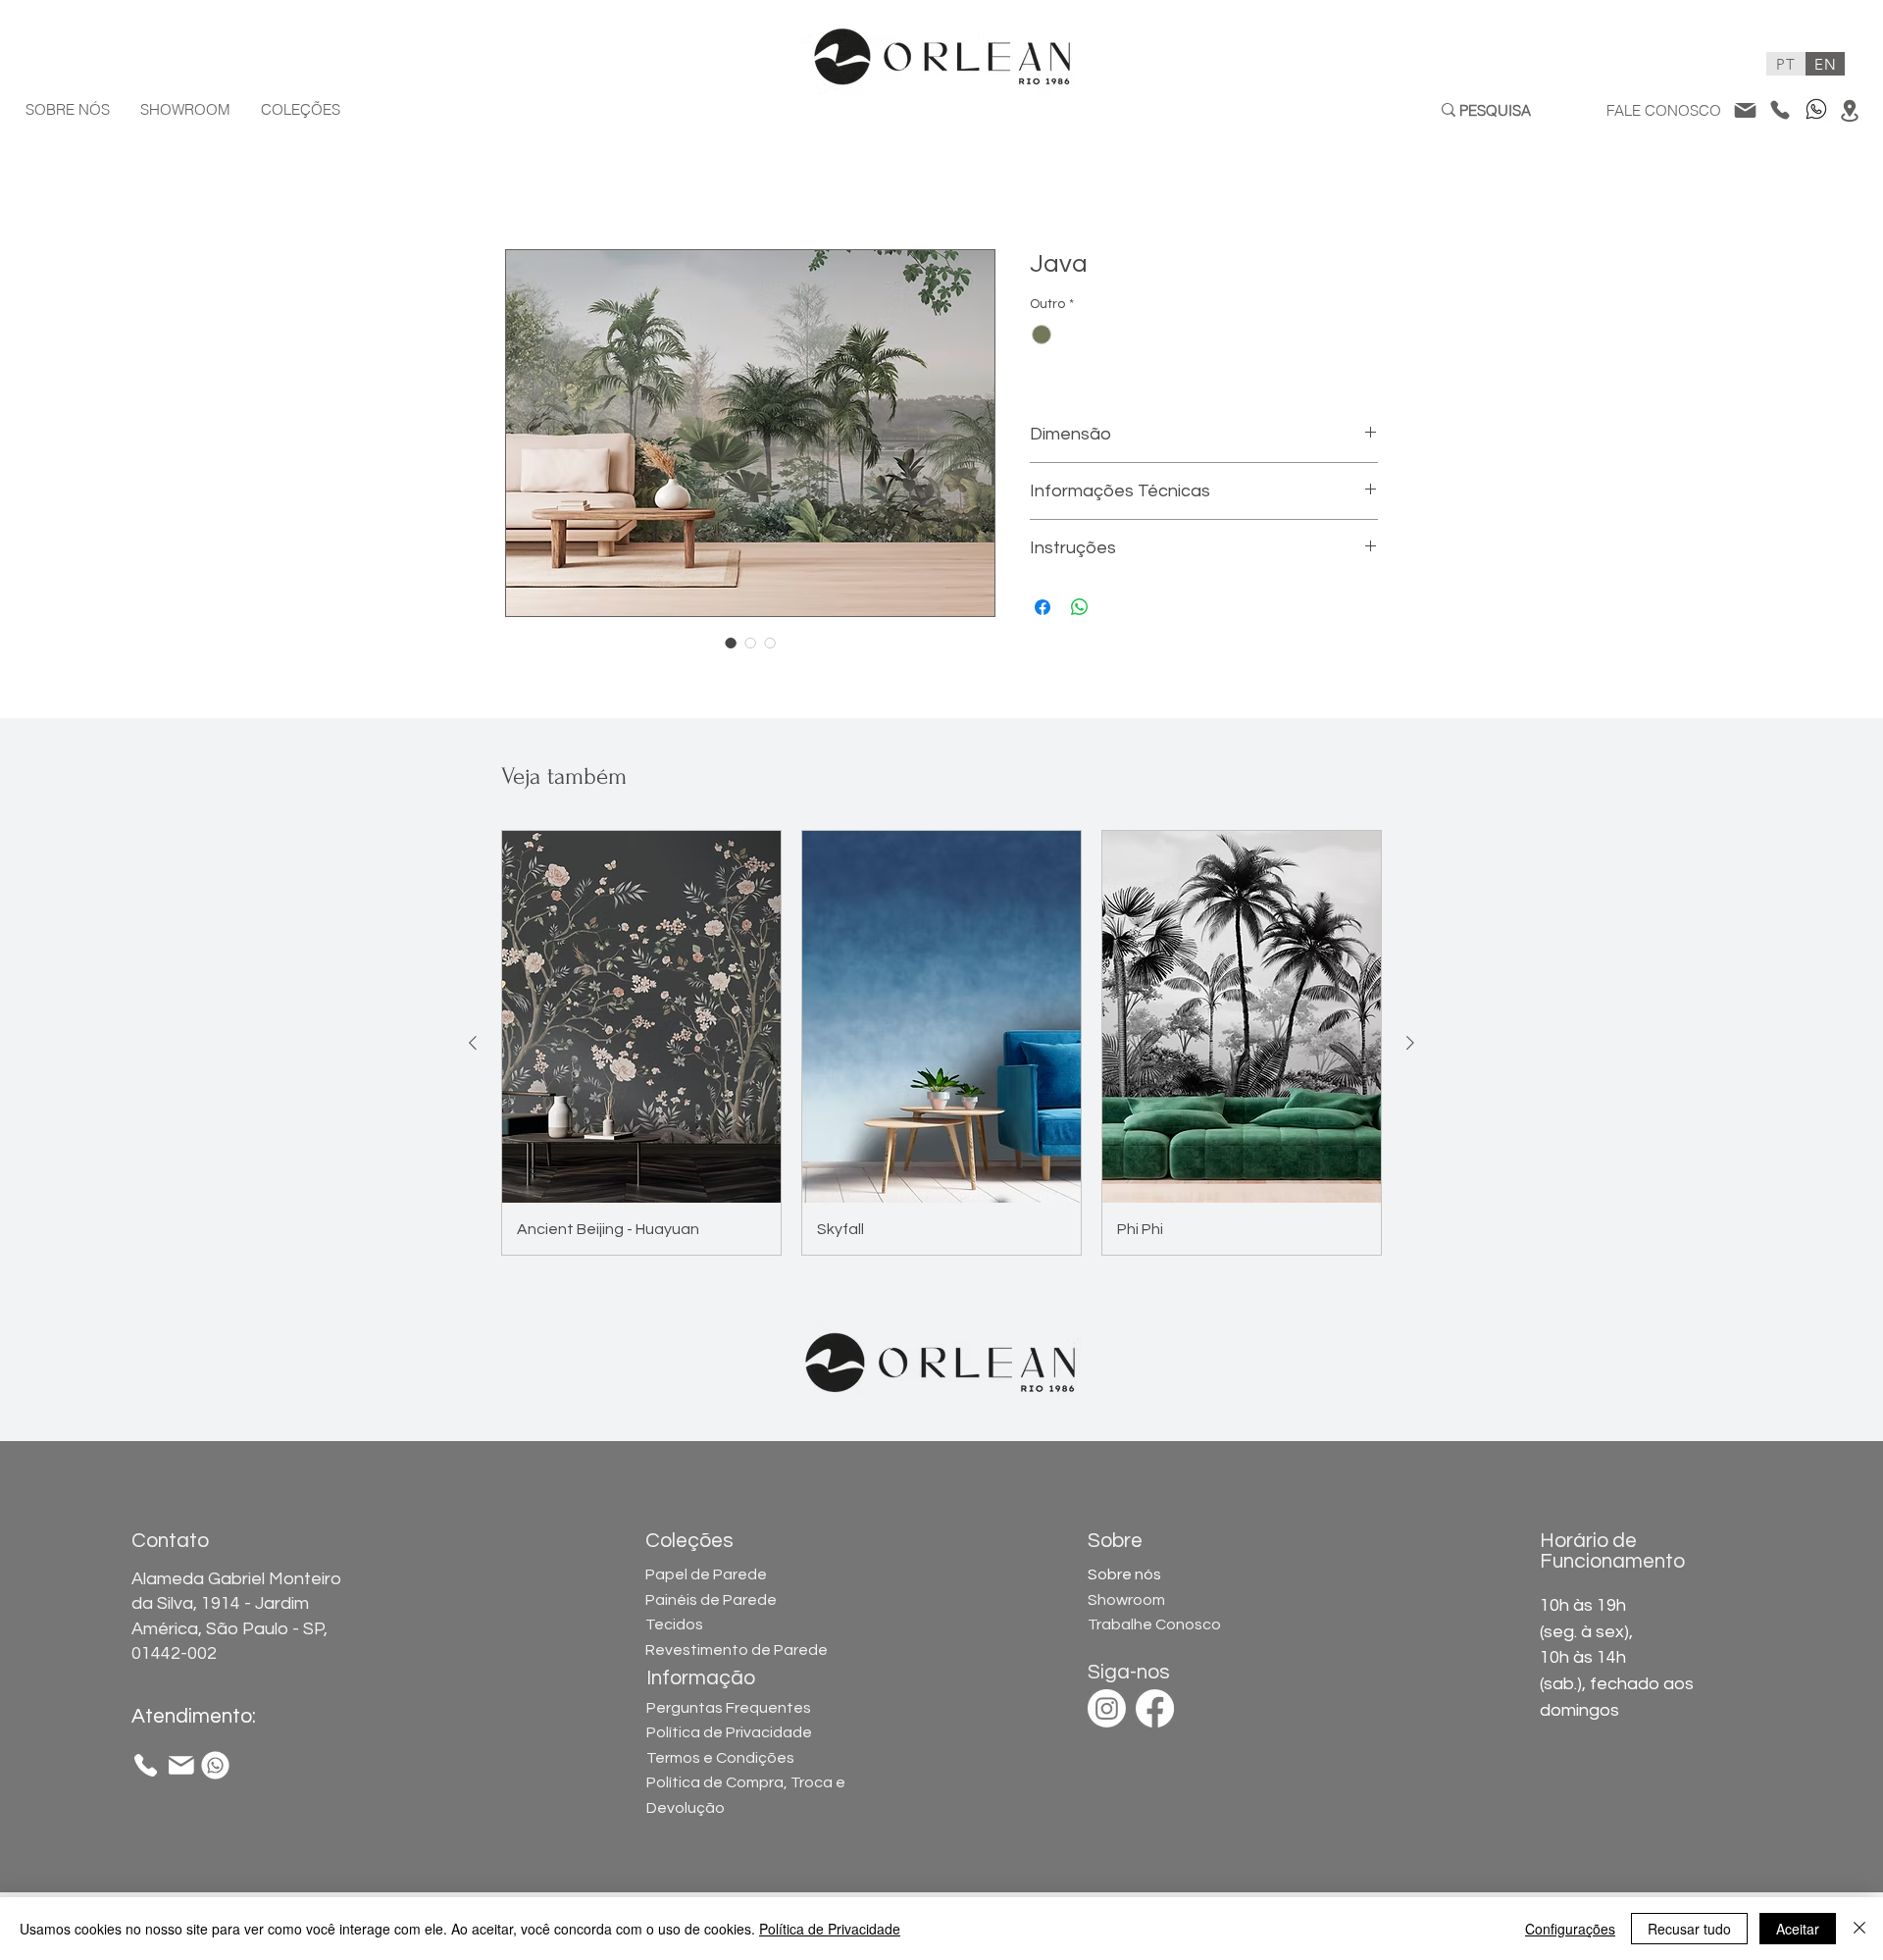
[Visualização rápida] (641, 1017)
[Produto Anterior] (473, 1043)
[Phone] (1780, 110)
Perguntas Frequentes (729, 1708)
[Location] (1849, 110)
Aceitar (1798, 1929)
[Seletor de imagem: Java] (731, 643)
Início (523, 179)
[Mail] (1745, 110)
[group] (941, 1043)
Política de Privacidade (729, 1732)
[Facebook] (1155, 1708)
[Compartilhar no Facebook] (1043, 607)
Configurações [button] (1570, 1929)
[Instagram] (1107, 1708)
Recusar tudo (1689, 1929)
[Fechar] (1859, 1929)
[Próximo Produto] (1410, 1043)
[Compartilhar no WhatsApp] (1080, 607)
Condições (720, 1758)
